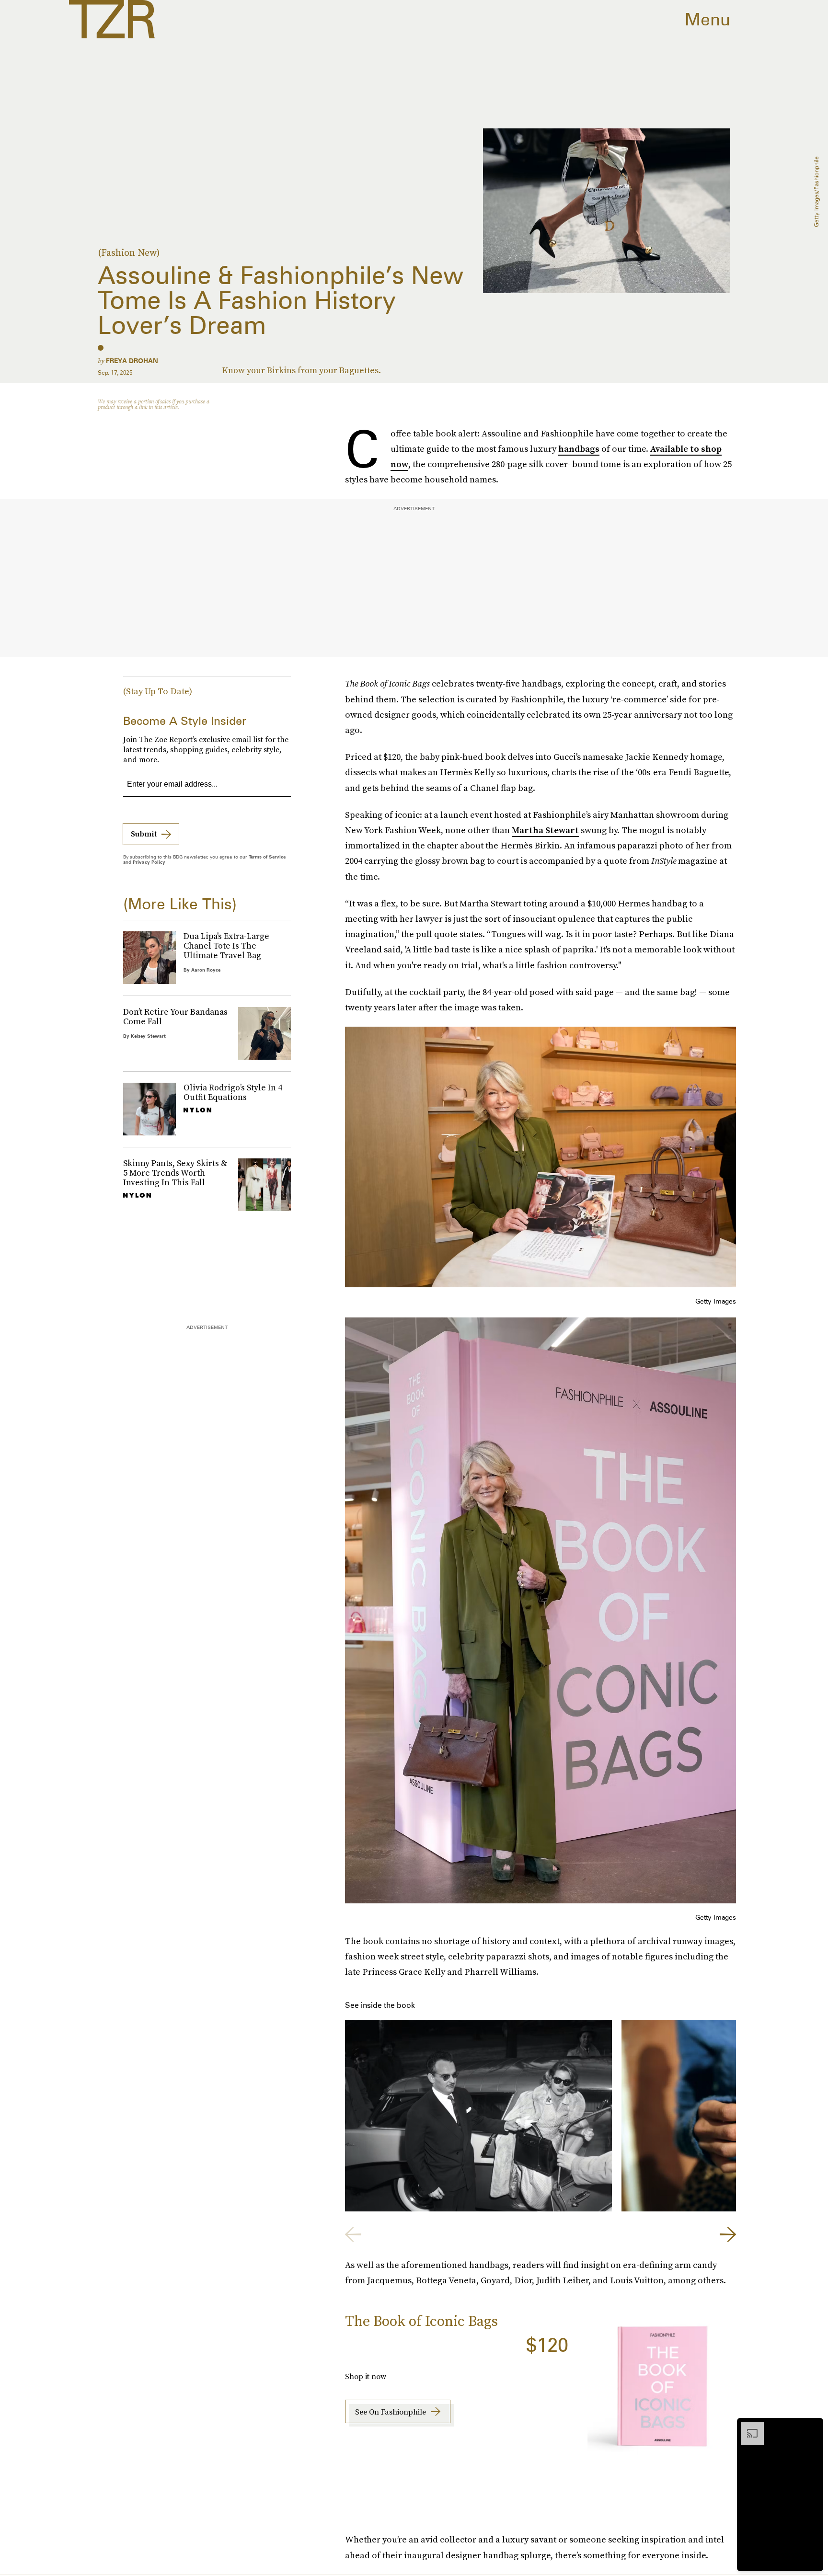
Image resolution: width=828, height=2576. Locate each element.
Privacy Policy (149, 862)
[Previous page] (353, 2234)
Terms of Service (267, 857)
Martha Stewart (545, 830)
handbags (579, 449)
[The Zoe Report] (112, 19)
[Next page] (728, 2234)
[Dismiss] (813, 2427)
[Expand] (747, 2427)
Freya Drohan (132, 361)
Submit (144, 834)
